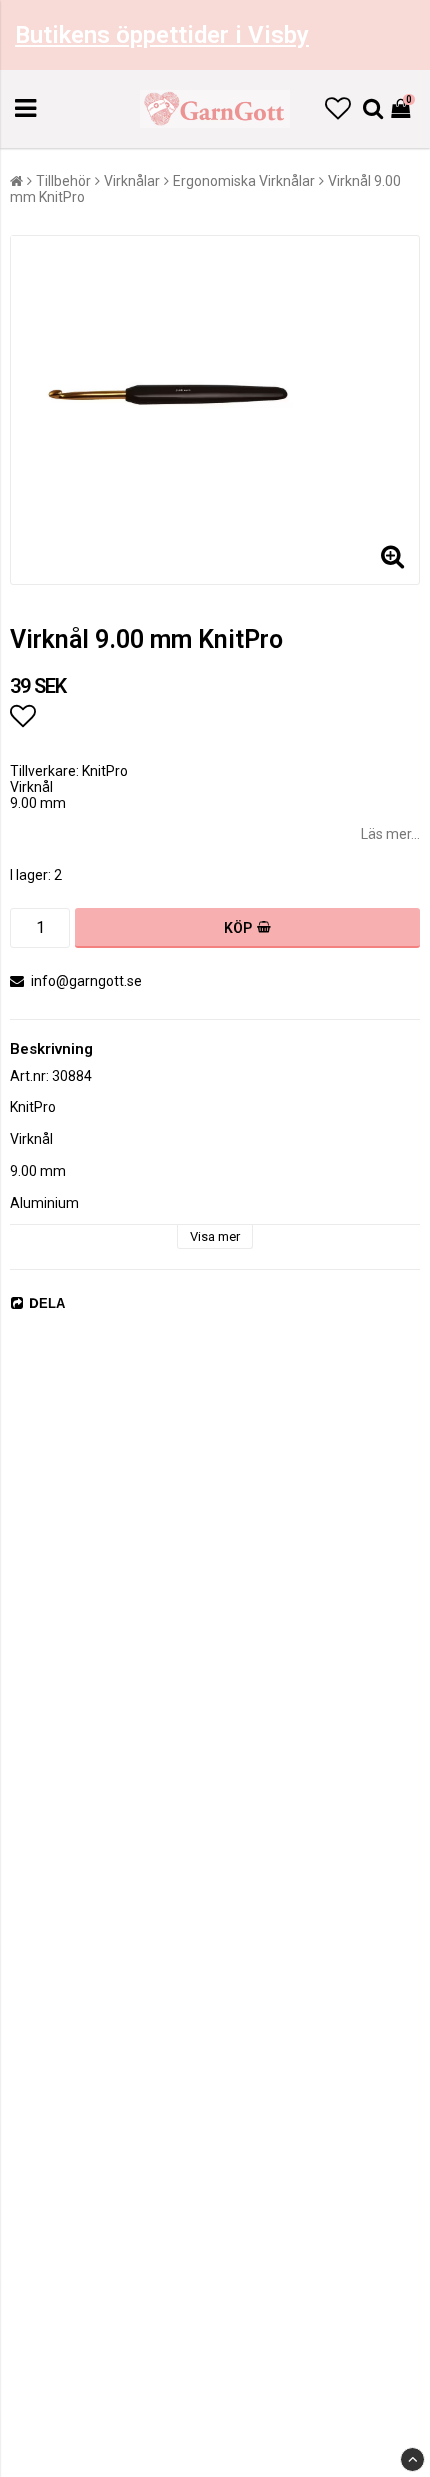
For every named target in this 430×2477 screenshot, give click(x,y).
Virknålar (132, 181)
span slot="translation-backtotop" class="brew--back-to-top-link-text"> (412, 2459)
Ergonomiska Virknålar (244, 181)
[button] (338, 109)
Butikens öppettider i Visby (162, 35)
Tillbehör (63, 181)
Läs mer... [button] (390, 834)
